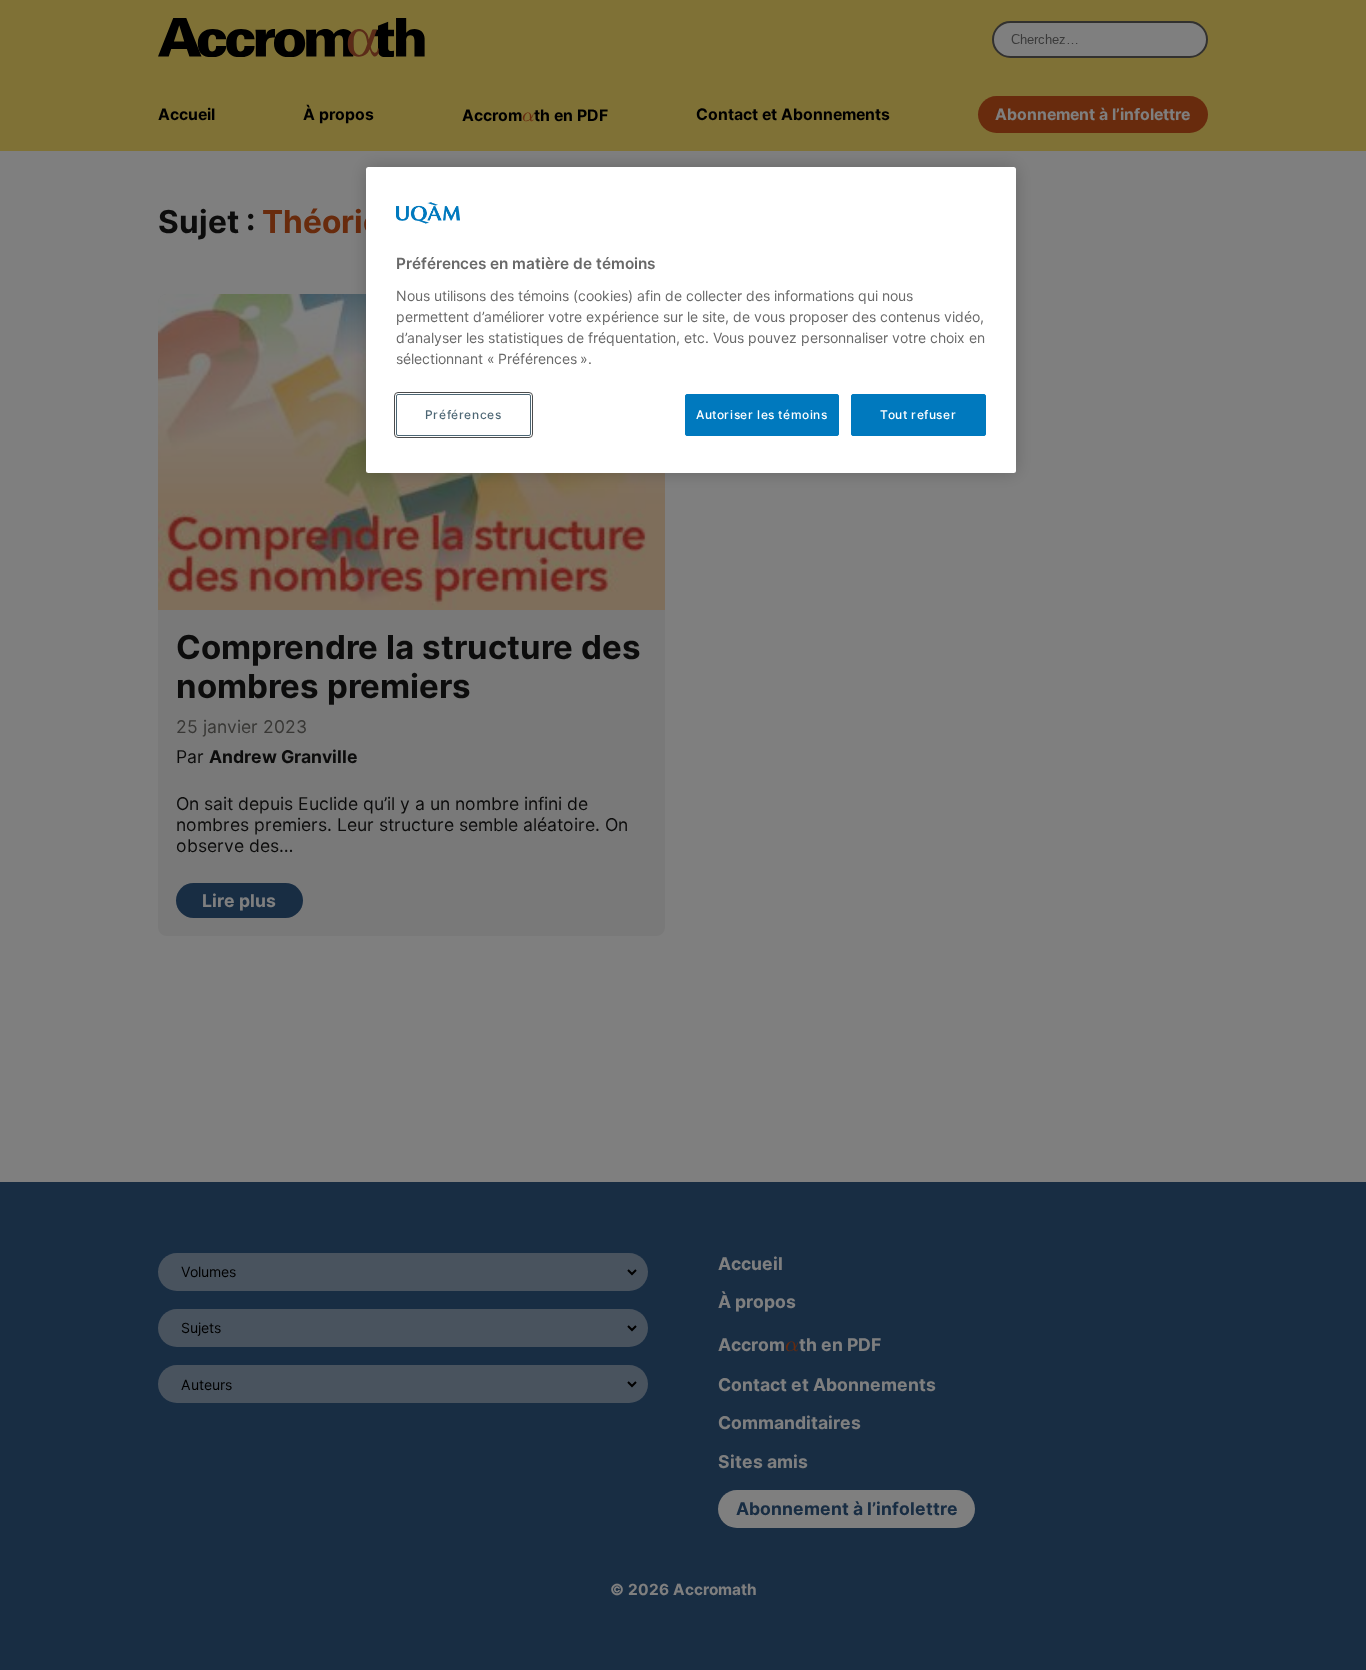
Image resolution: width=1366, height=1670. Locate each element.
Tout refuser (918, 414)
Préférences (463, 414)
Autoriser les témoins (762, 414)
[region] (691, 320)
